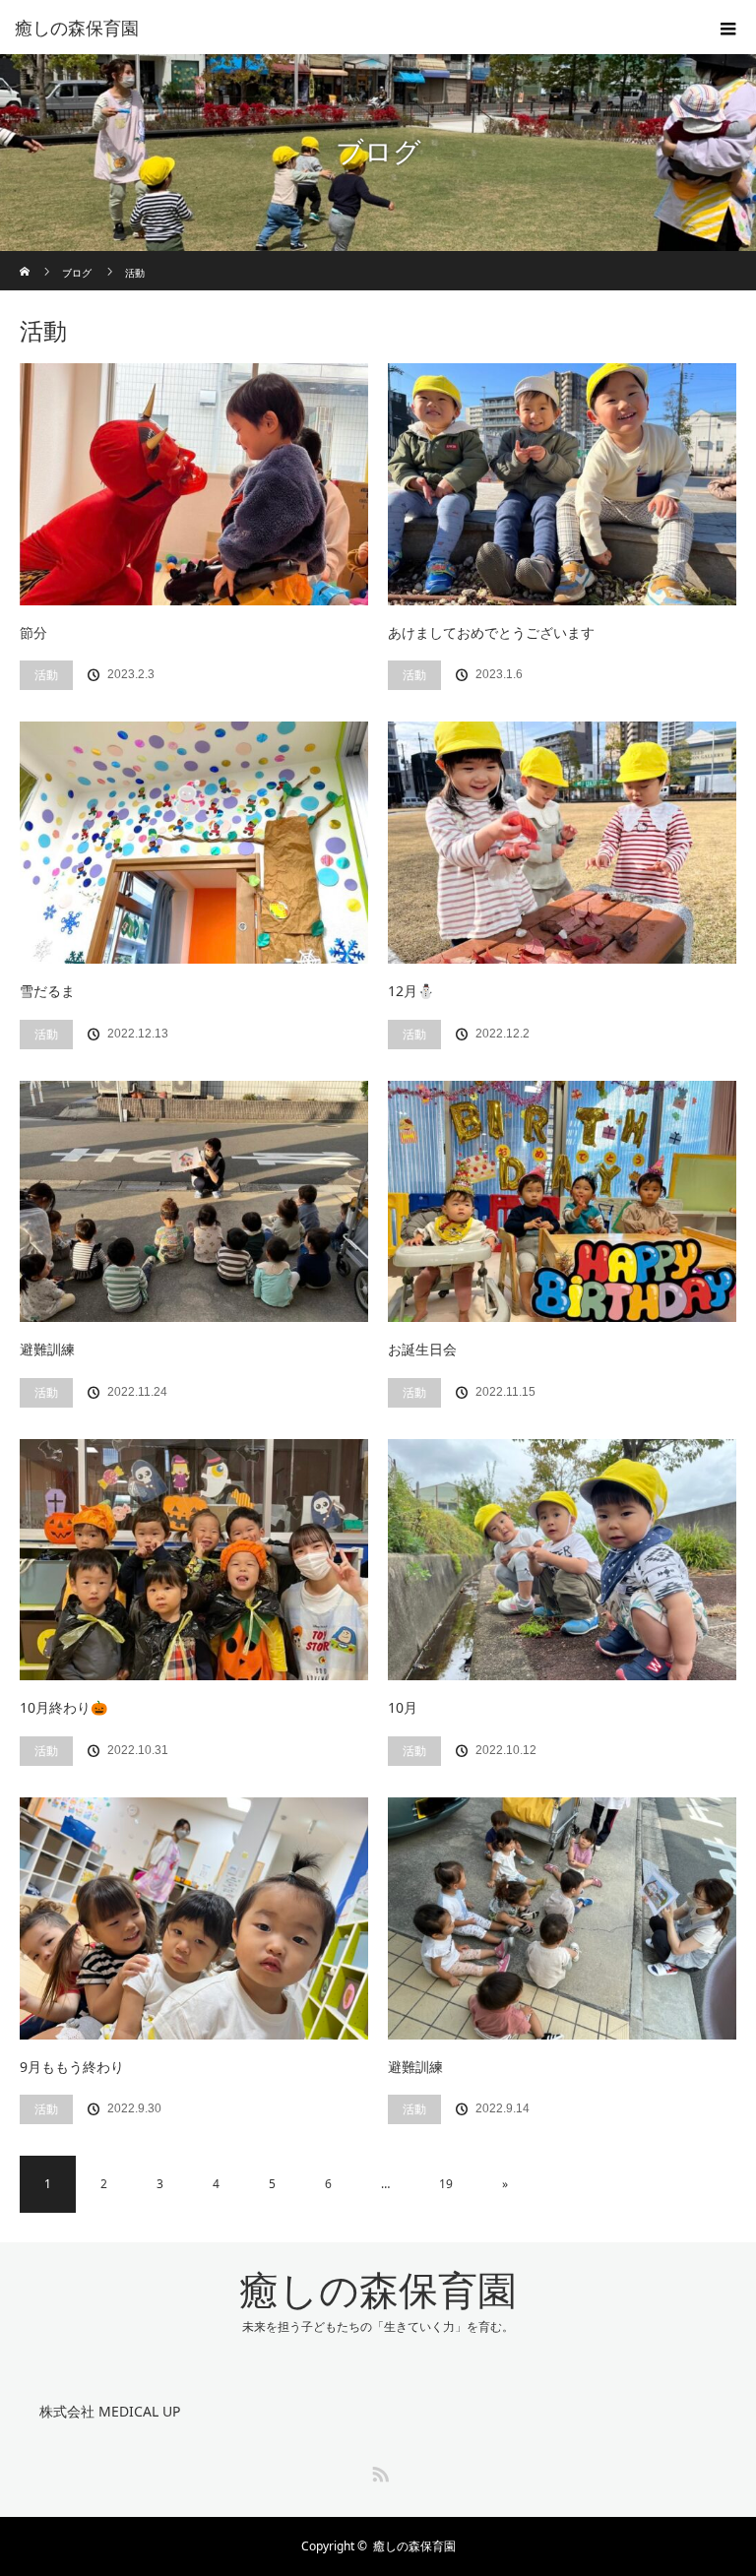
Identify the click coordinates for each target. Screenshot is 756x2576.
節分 (33, 632)
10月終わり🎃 (63, 1707)
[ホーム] (26, 258)
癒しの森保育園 (378, 2291)
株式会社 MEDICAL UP (110, 2411)
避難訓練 (47, 1349)
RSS (378, 2471)
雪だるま (47, 991)
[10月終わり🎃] (194, 1560)
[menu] (728, 28)
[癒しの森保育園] (348, 28)
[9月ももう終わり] (194, 1918)
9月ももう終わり (72, 2067)
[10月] (562, 1560)
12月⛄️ (411, 991)
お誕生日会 (422, 1349)
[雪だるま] (194, 843)
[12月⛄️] (562, 843)
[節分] (194, 484)
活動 (46, 675)
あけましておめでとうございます (491, 632)
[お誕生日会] (562, 1202)
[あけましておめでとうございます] (562, 484)
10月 (403, 1707)
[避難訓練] (194, 1202)
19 (446, 2184)
